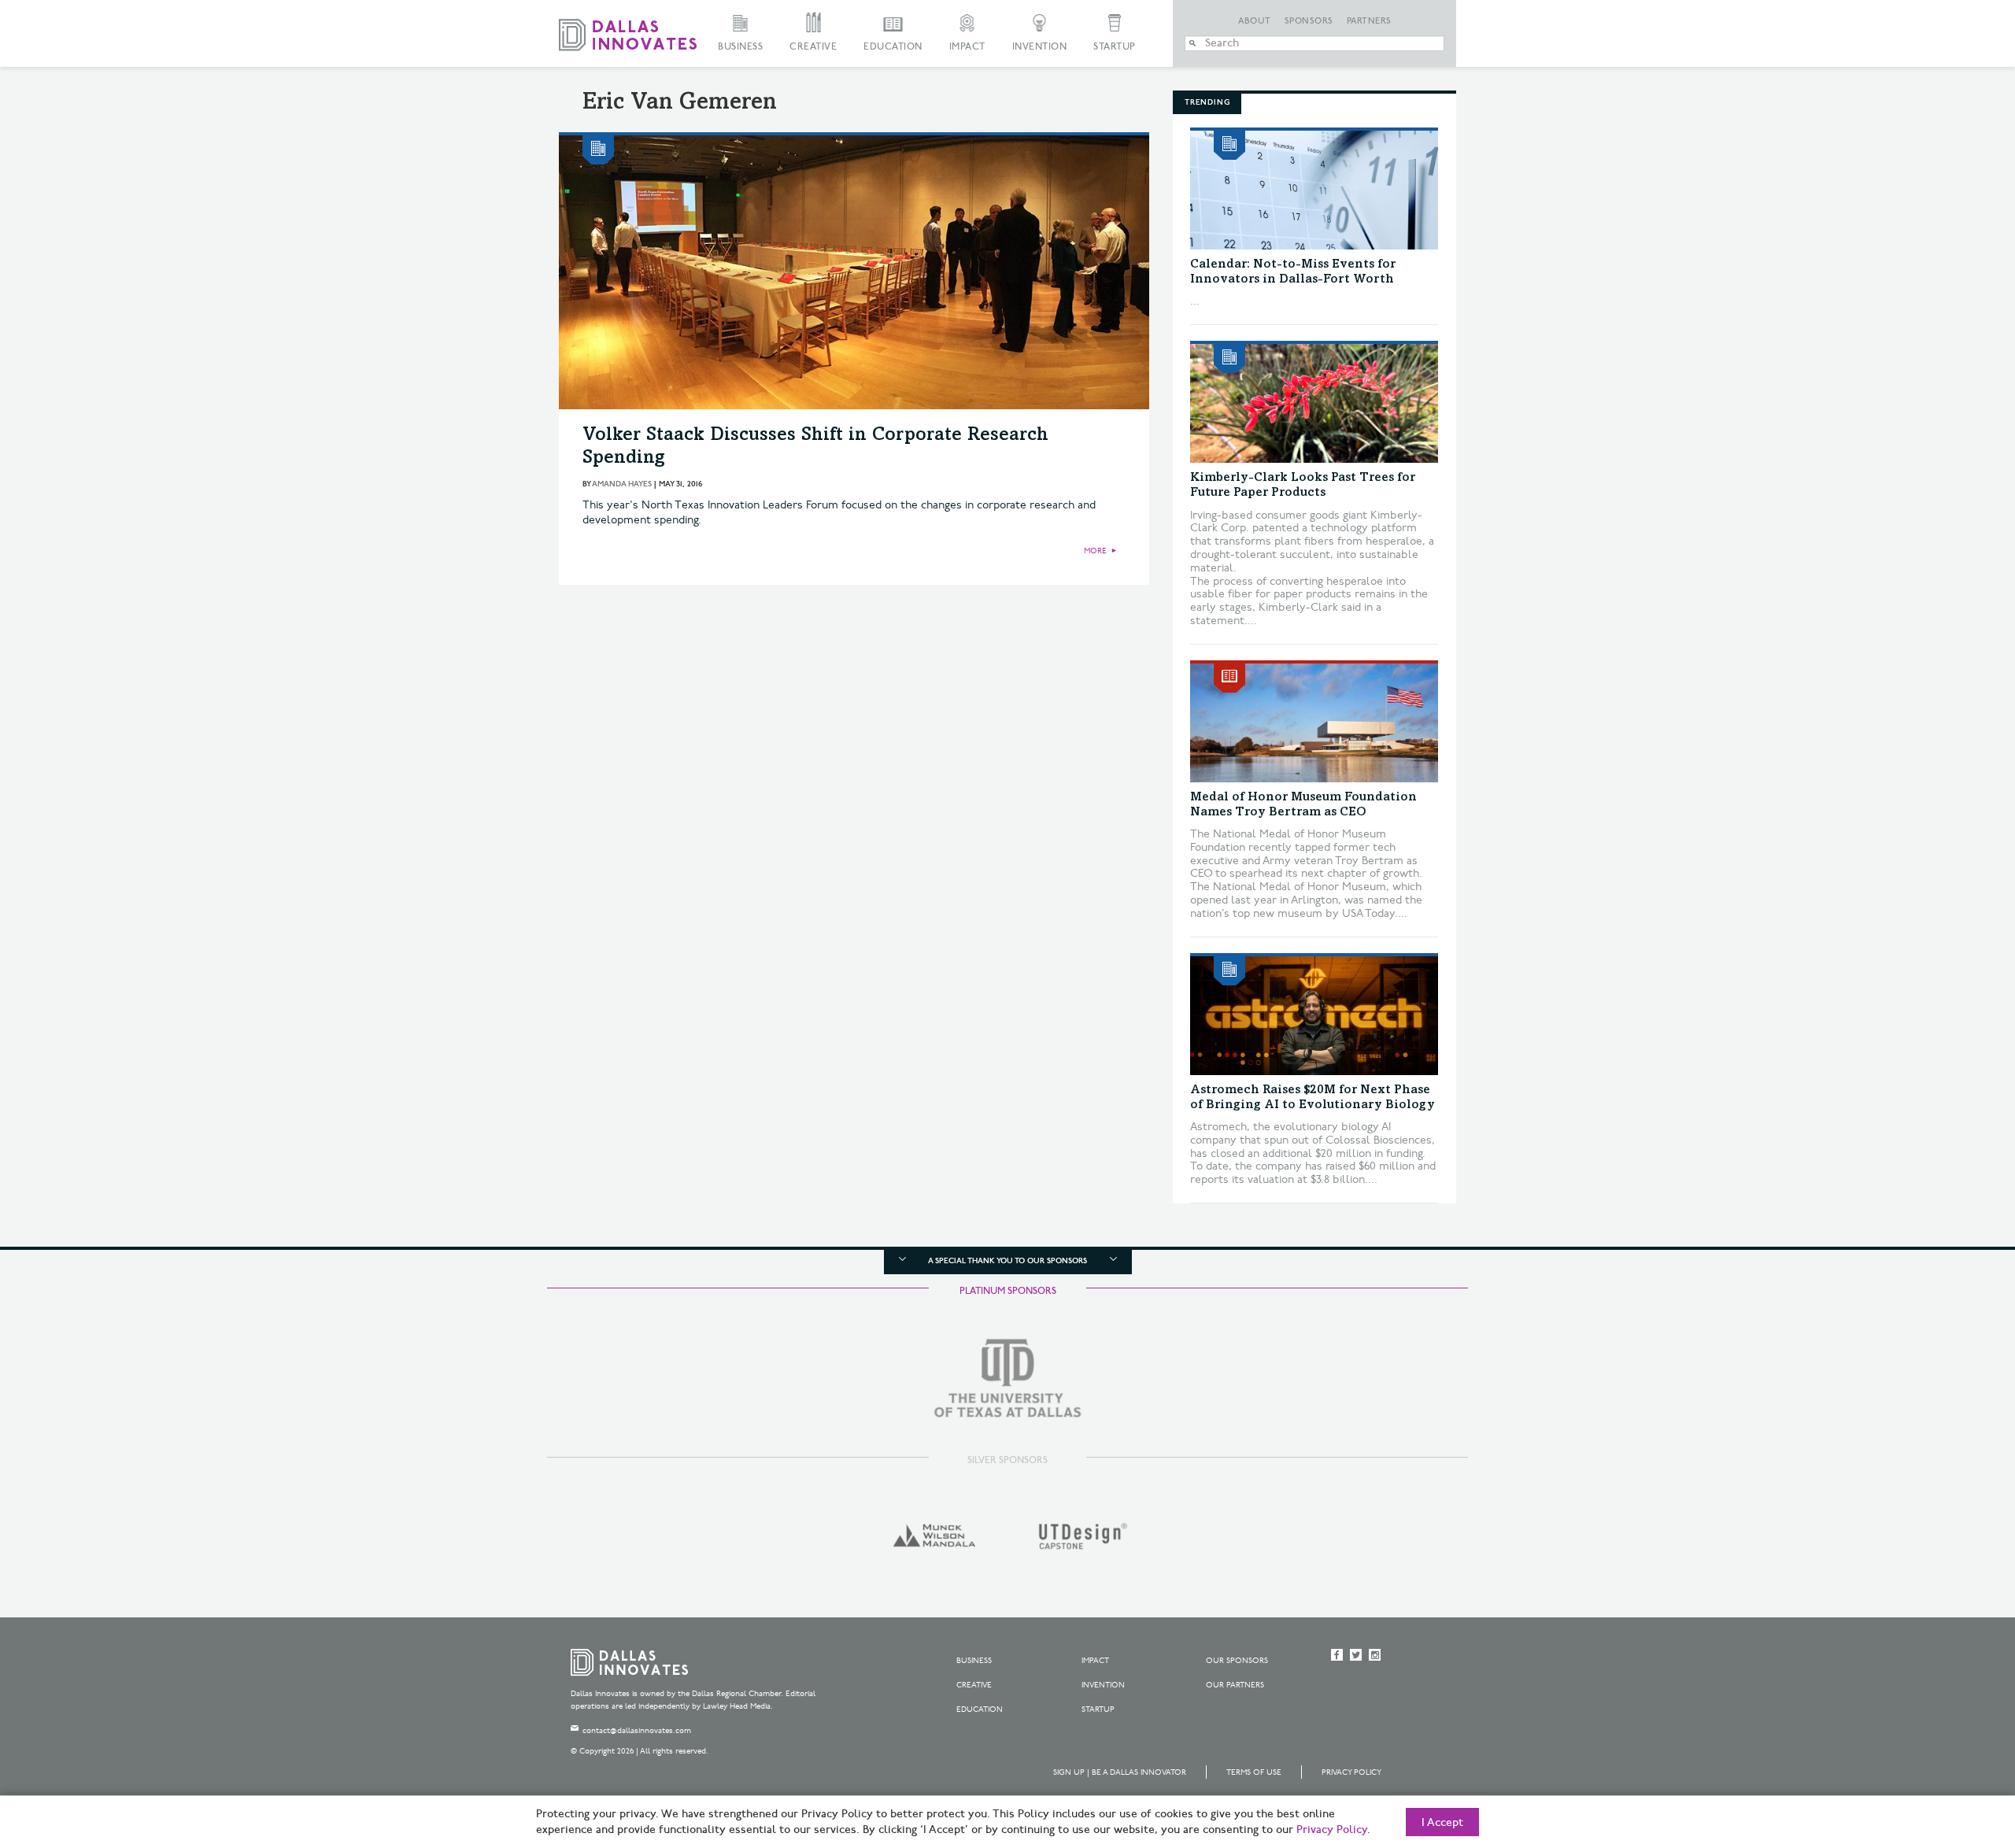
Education (893, 47)
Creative (813, 47)
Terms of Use (1254, 1772)
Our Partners (1235, 1685)
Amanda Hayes (622, 484)
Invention (1040, 47)
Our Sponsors (1237, 1661)
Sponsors (1309, 21)
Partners (1369, 21)
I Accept (1442, 1823)
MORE (1095, 551)
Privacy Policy (1351, 1772)
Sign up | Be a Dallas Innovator (1120, 1772)
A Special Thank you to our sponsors (1007, 1261)
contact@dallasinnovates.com (637, 1731)
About (1255, 21)
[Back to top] (1953, 1748)
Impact (967, 47)
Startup (1115, 47)
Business (740, 47)
